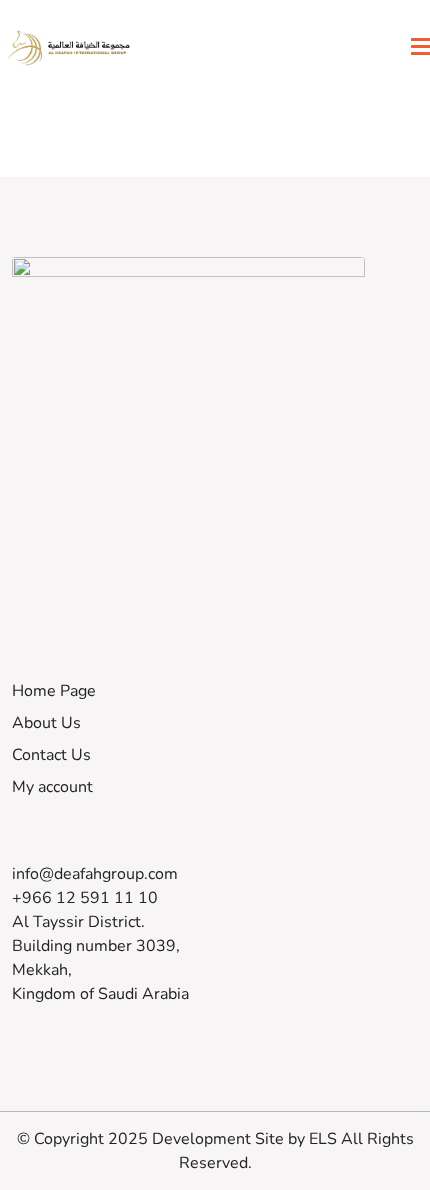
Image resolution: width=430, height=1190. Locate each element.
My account (52, 787)
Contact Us (51, 755)
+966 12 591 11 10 (85, 898)
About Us (46, 723)
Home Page (54, 691)
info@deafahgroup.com (95, 874)
